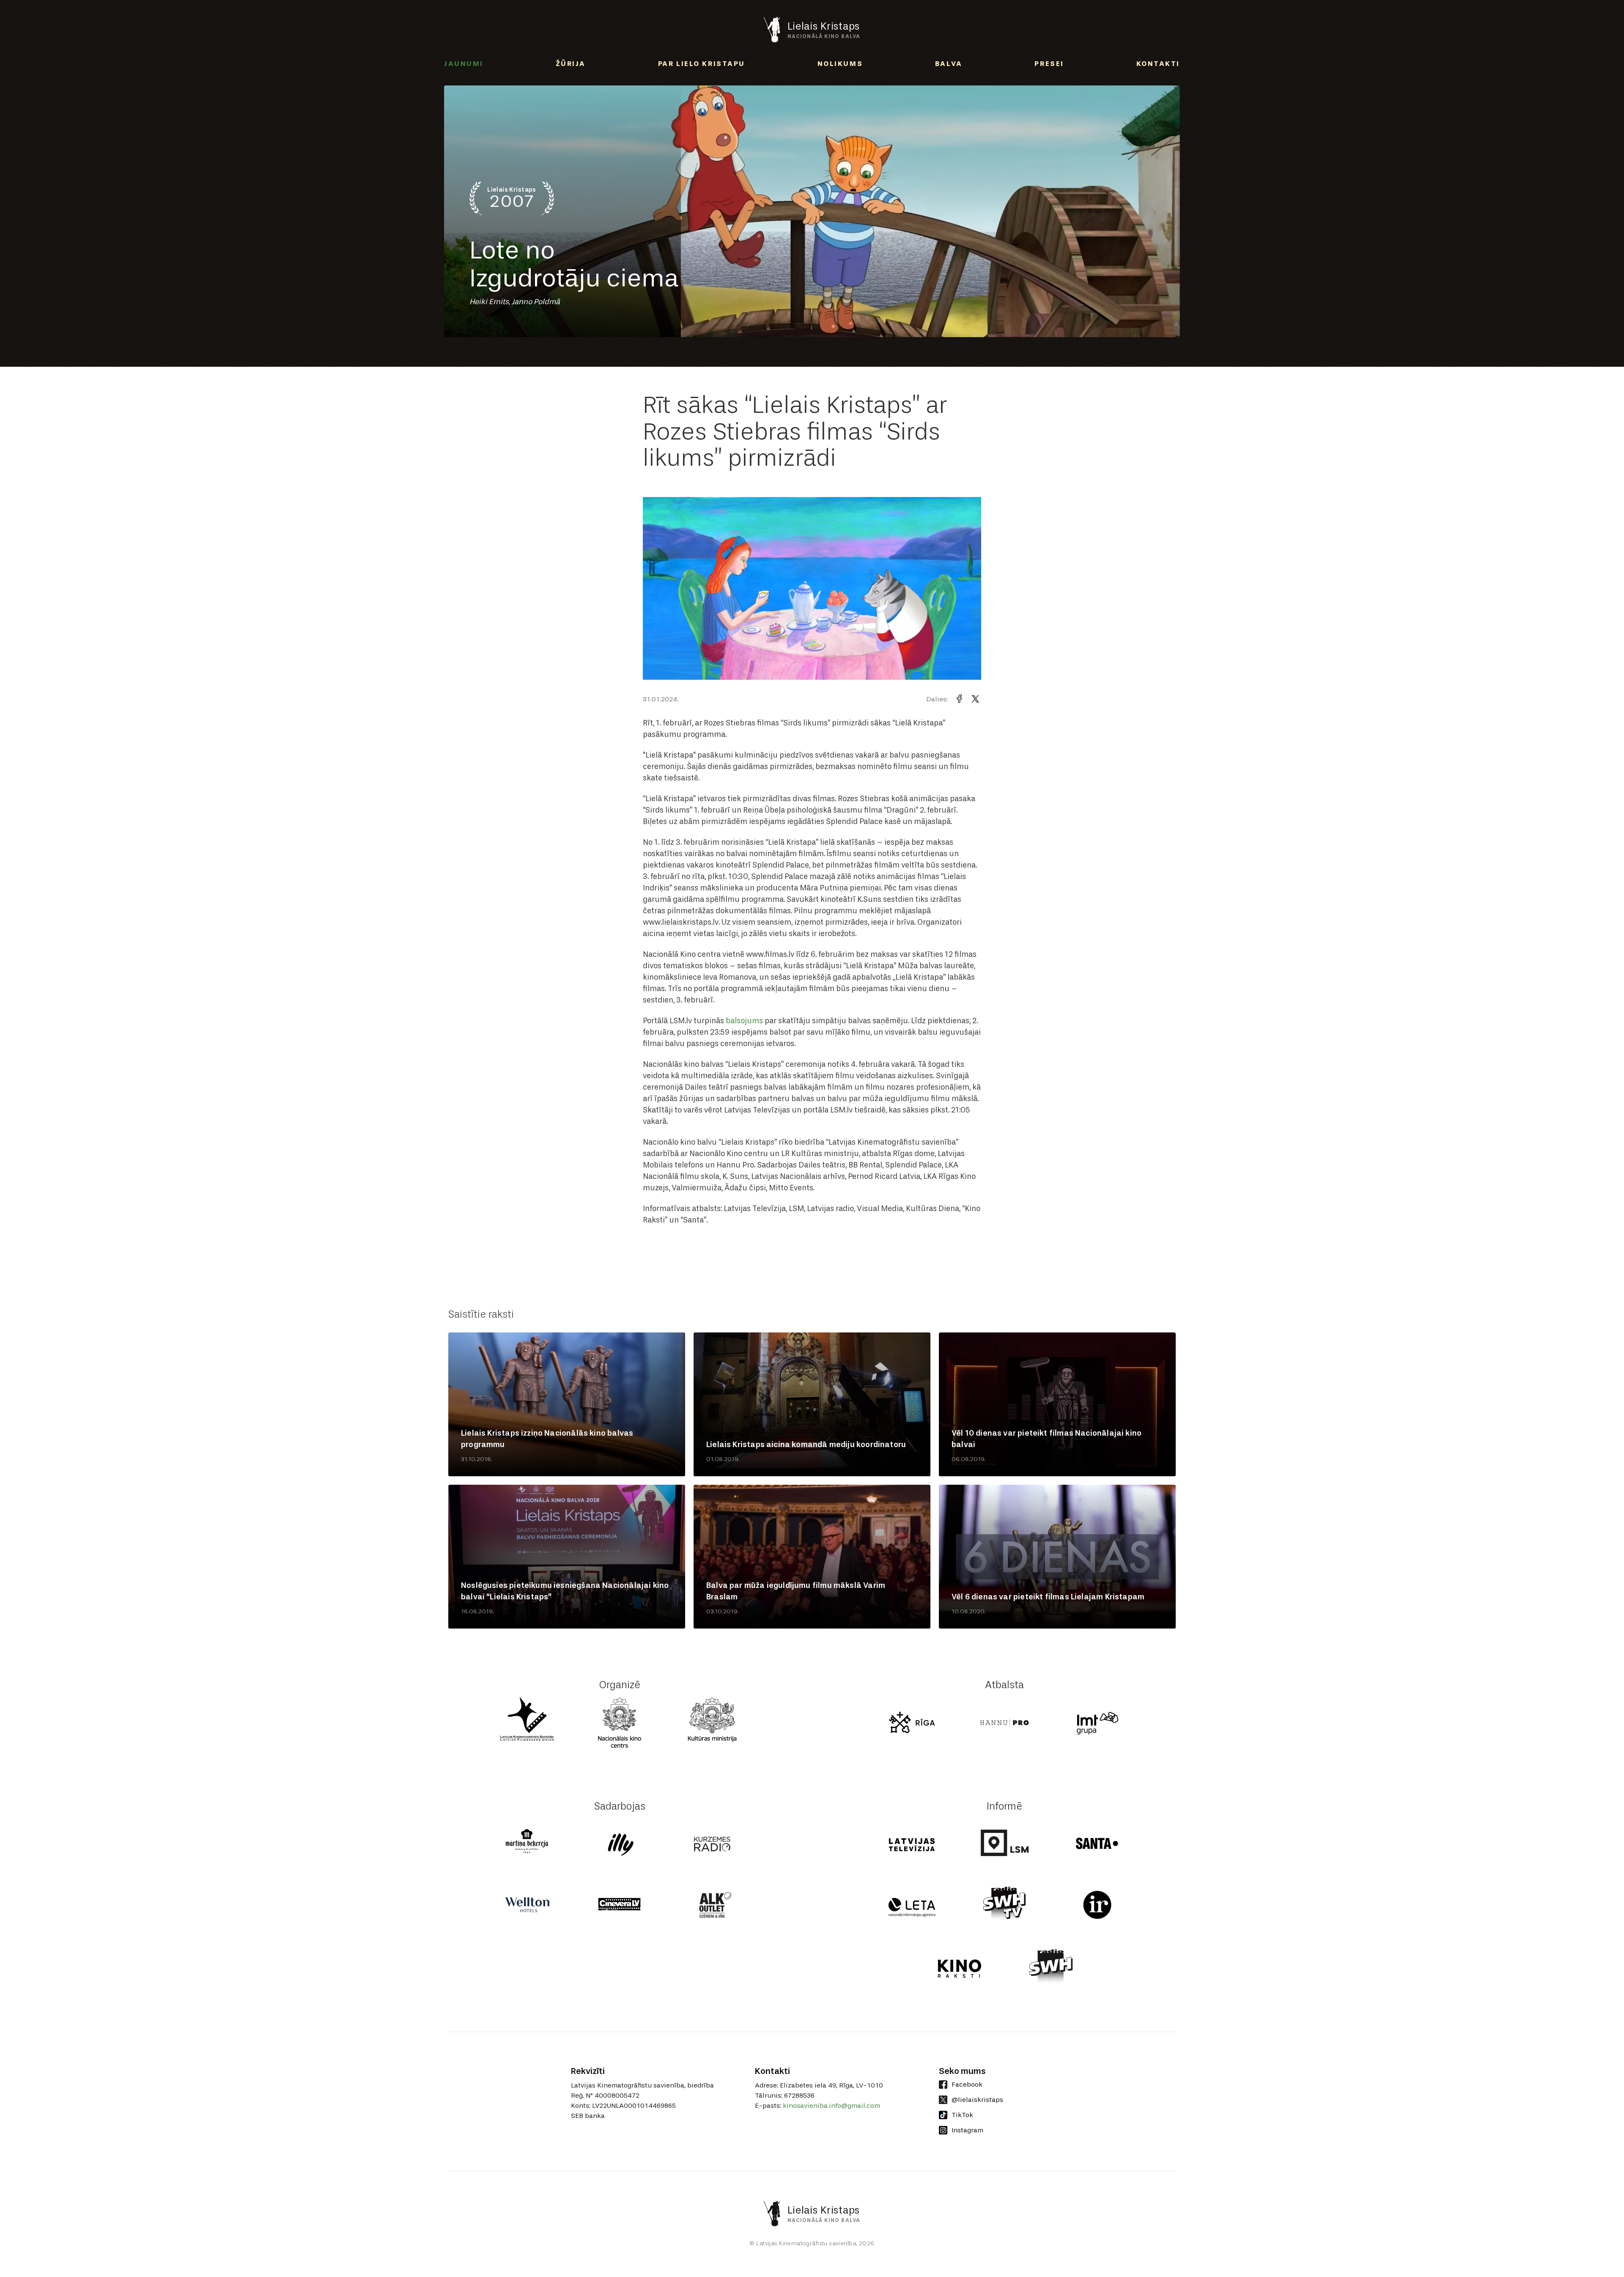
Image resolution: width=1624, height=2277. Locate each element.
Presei (1049, 64)
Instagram (967, 2130)
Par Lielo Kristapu (702, 64)
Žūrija (571, 64)
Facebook (967, 2084)
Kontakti (1158, 64)
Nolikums (840, 64)
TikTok (962, 2115)
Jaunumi (464, 64)
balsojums (744, 1021)
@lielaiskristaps (977, 2100)
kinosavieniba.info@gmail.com (831, 2105)
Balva (949, 64)
